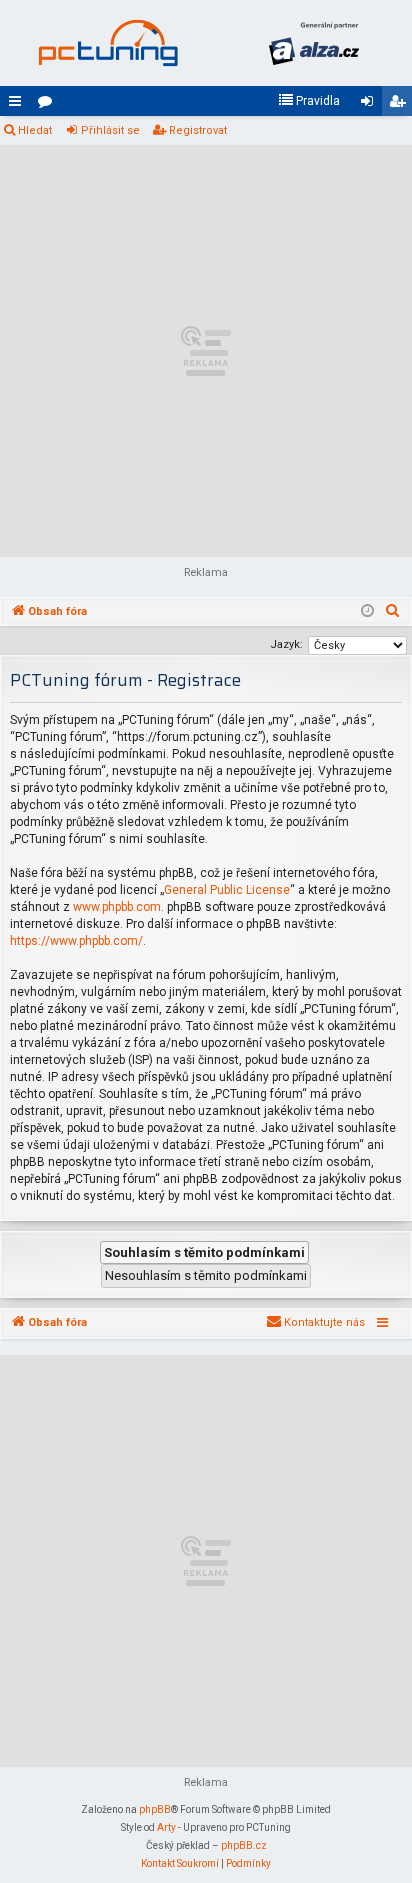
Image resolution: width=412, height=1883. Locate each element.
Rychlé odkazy (19, 105)
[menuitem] (309, 101)
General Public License (227, 890)
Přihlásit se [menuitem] (371, 105)
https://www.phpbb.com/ (76, 941)
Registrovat (198, 130)
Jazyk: (286, 644)
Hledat (35, 130)
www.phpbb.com (117, 907)
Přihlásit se (110, 130)
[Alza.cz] (314, 43)
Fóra (49, 105)
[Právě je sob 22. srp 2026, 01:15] (367, 612)
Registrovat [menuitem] (401, 105)
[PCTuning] (108, 43)
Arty (166, 1827)
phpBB (155, 1809)
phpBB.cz (244, 1845)
